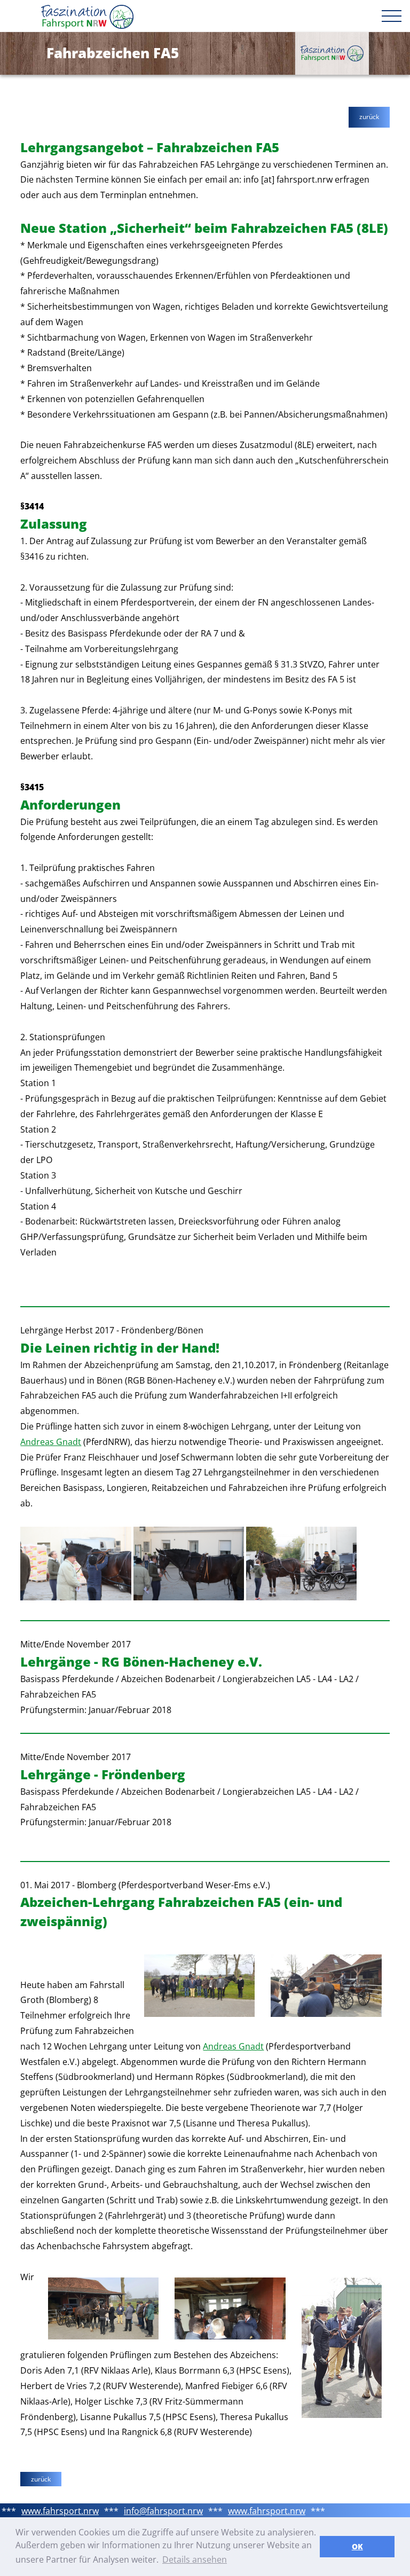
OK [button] (357, 2546)
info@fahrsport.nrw (163, 2511)
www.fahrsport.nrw (60, 2511)
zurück (369, 117)
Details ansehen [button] (195, 2559)
